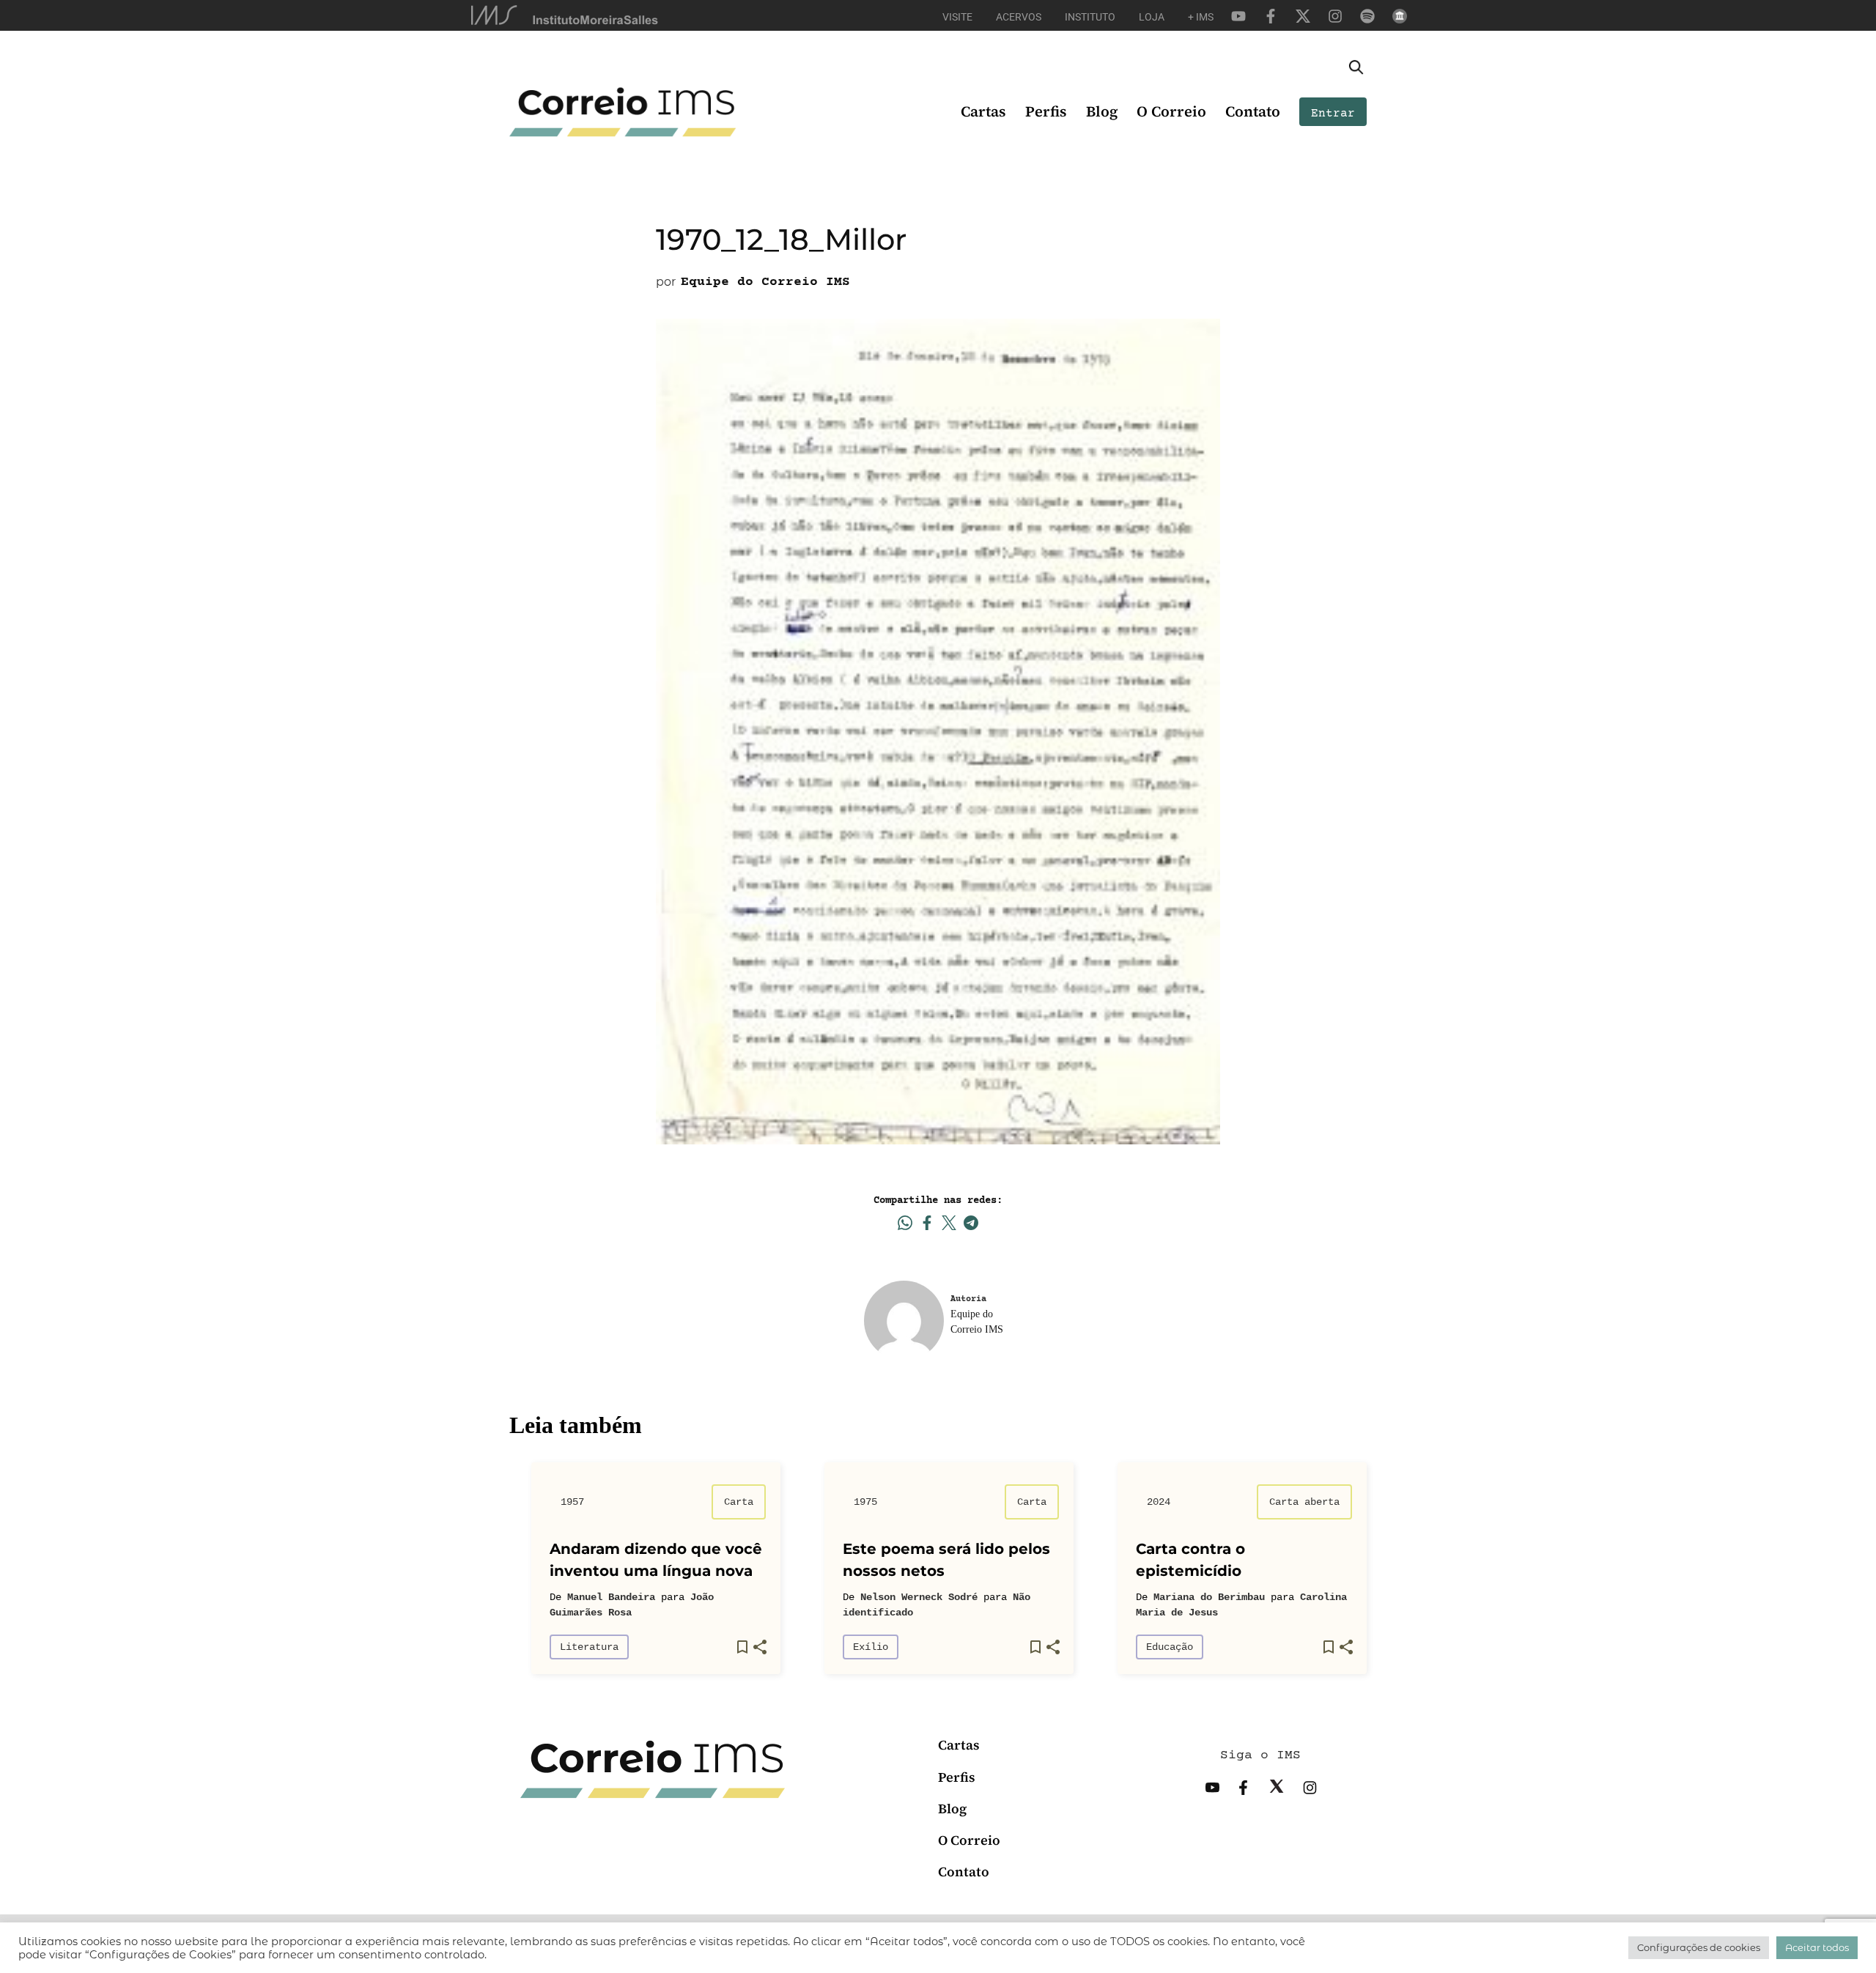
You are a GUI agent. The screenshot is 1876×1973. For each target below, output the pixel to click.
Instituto (1090, 17)
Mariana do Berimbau (1209, 1597)
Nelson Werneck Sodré (919, 1597)
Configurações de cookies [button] (1699, 1947)
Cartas (983, 111)
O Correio (1171, 111)
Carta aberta (1304, 1502)
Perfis (1046, 111)
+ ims (1201, 17)
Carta (739, 1502)
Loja (1152, 17)
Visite (957, 17)
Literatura (589, 1647)
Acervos (1019, 17)
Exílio (871, 1647)
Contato (1253, 111)
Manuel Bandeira (611, 1597)
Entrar (1333, 114)
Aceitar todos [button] (1817, 1947)
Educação (1170, 1647)
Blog (1102, 111)
